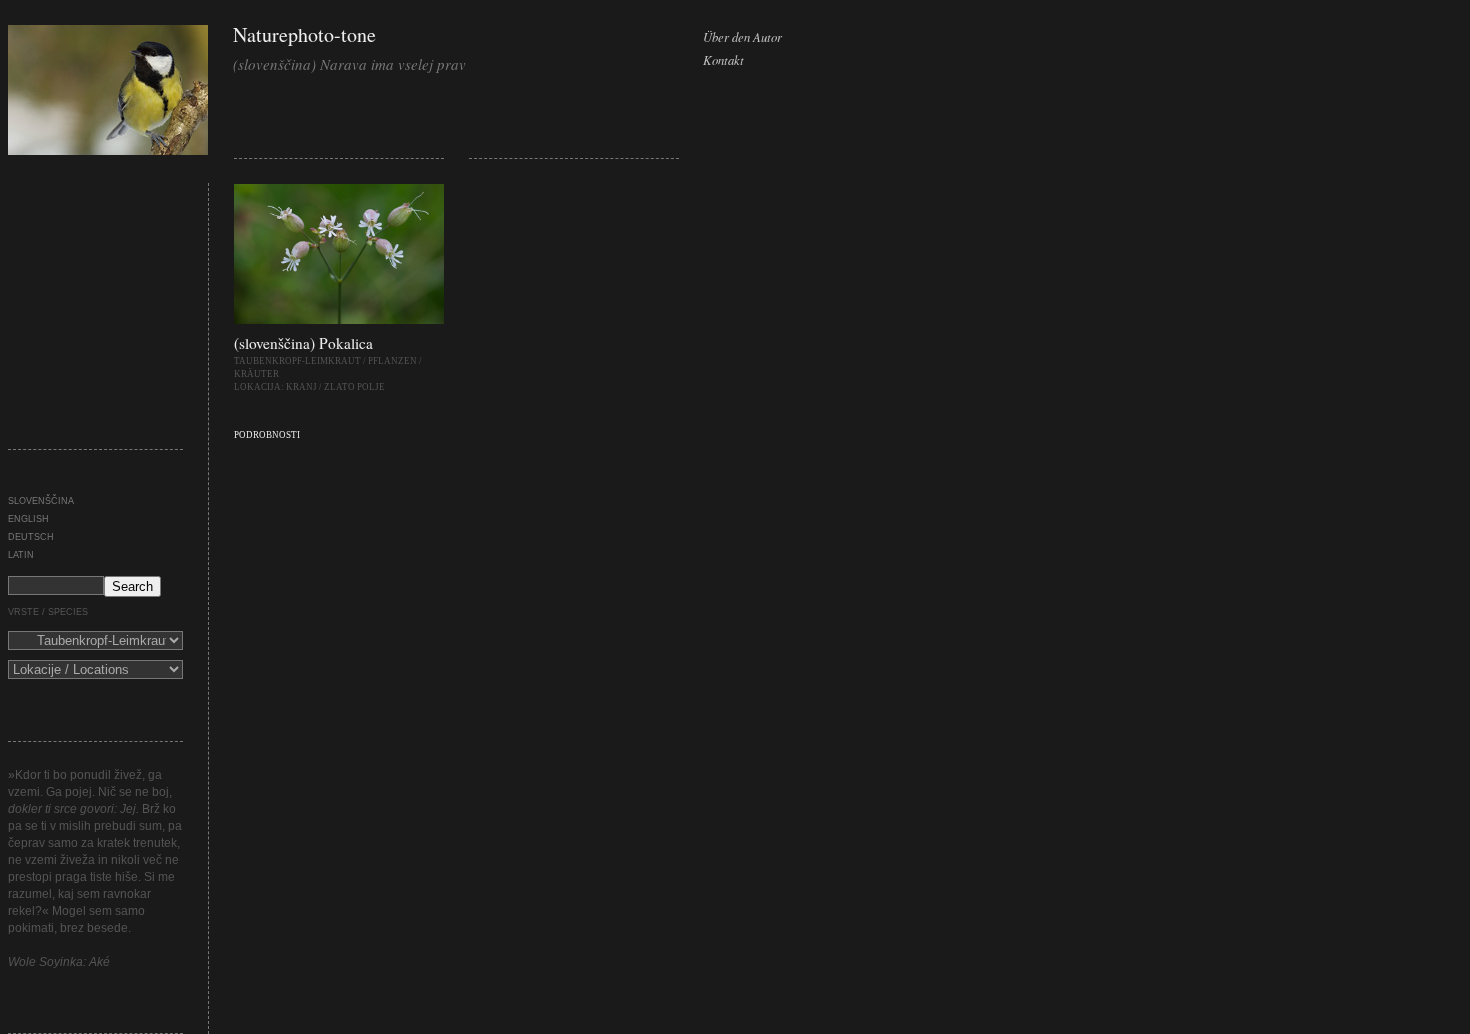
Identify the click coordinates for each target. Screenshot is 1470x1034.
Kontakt (723, 59)
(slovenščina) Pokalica (303, 343)
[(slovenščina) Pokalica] (339, 320)
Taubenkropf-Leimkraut (297, 361)
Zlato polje (354, 387)
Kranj (301, 387)
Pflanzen (392, 361)
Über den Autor (742, 36)
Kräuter (256, 374)
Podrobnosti (267, 435)
